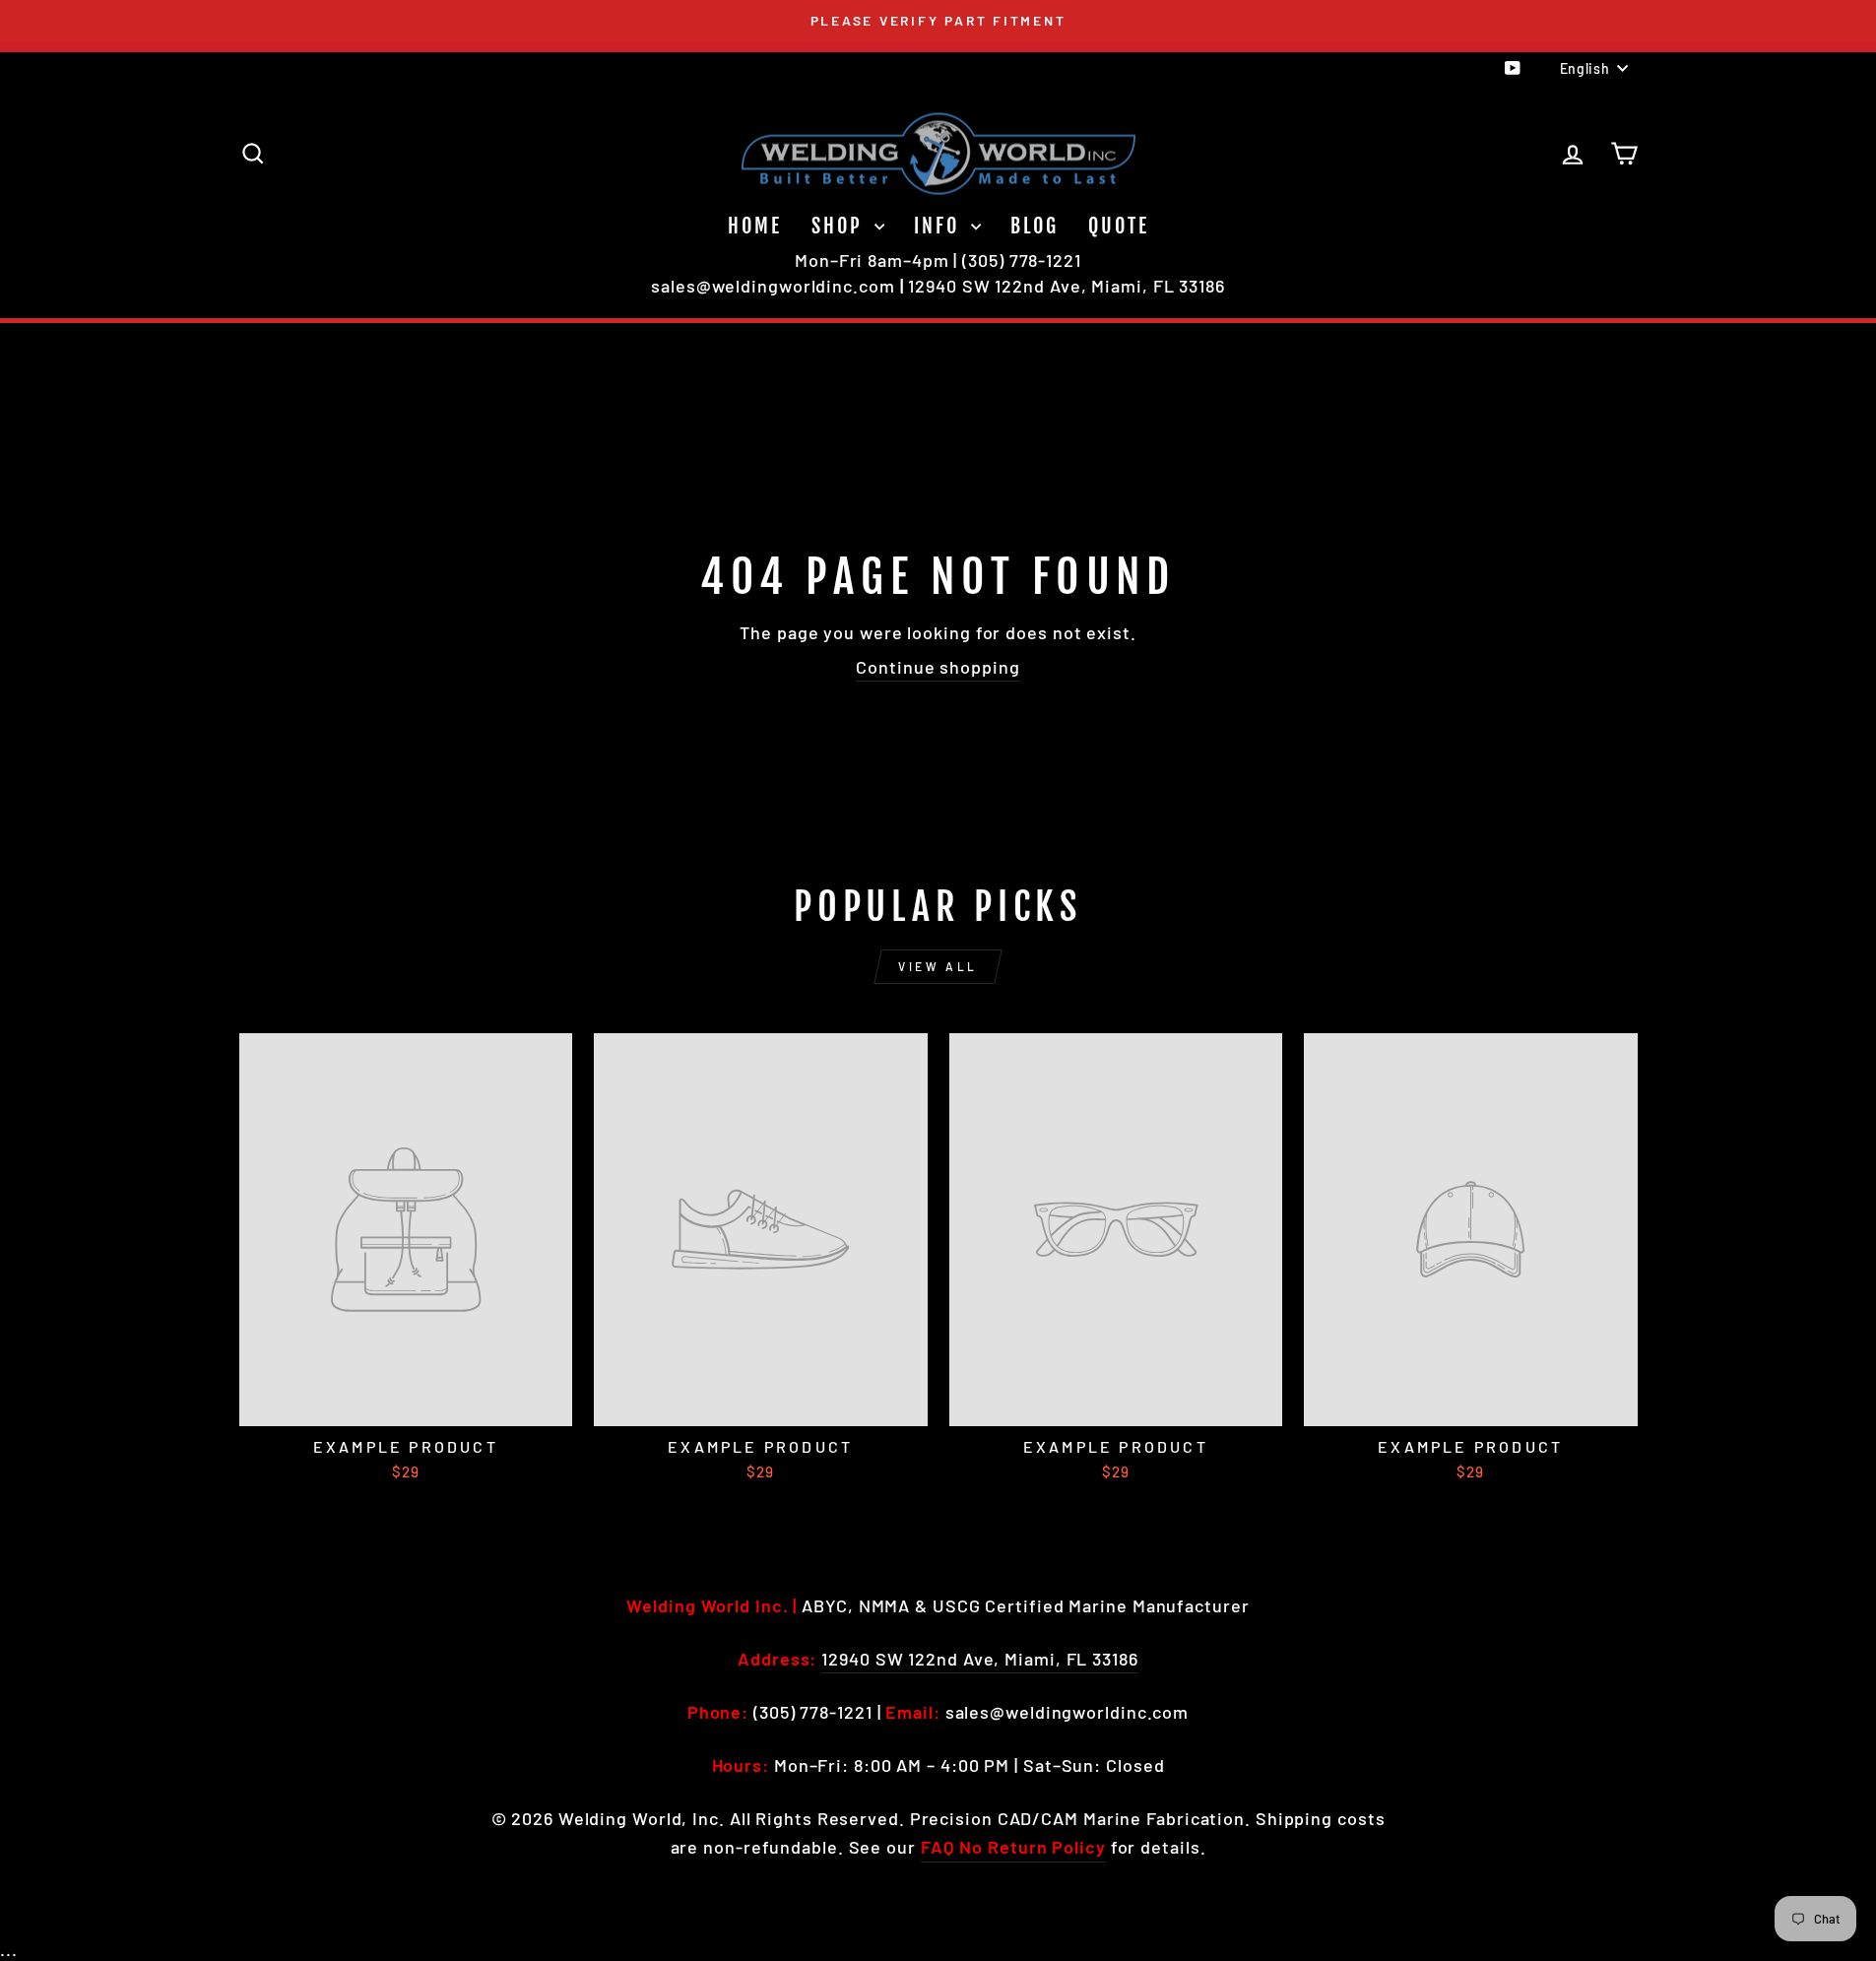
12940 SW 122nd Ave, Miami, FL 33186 (1067, 286)
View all (938, 966)
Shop (841, 226)
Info (940, 226)
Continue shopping (938, 667)
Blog (1035, 226)
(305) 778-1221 (1022, 260)
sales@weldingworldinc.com (773, 286)
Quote (1119, 226)
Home (755, 226)
